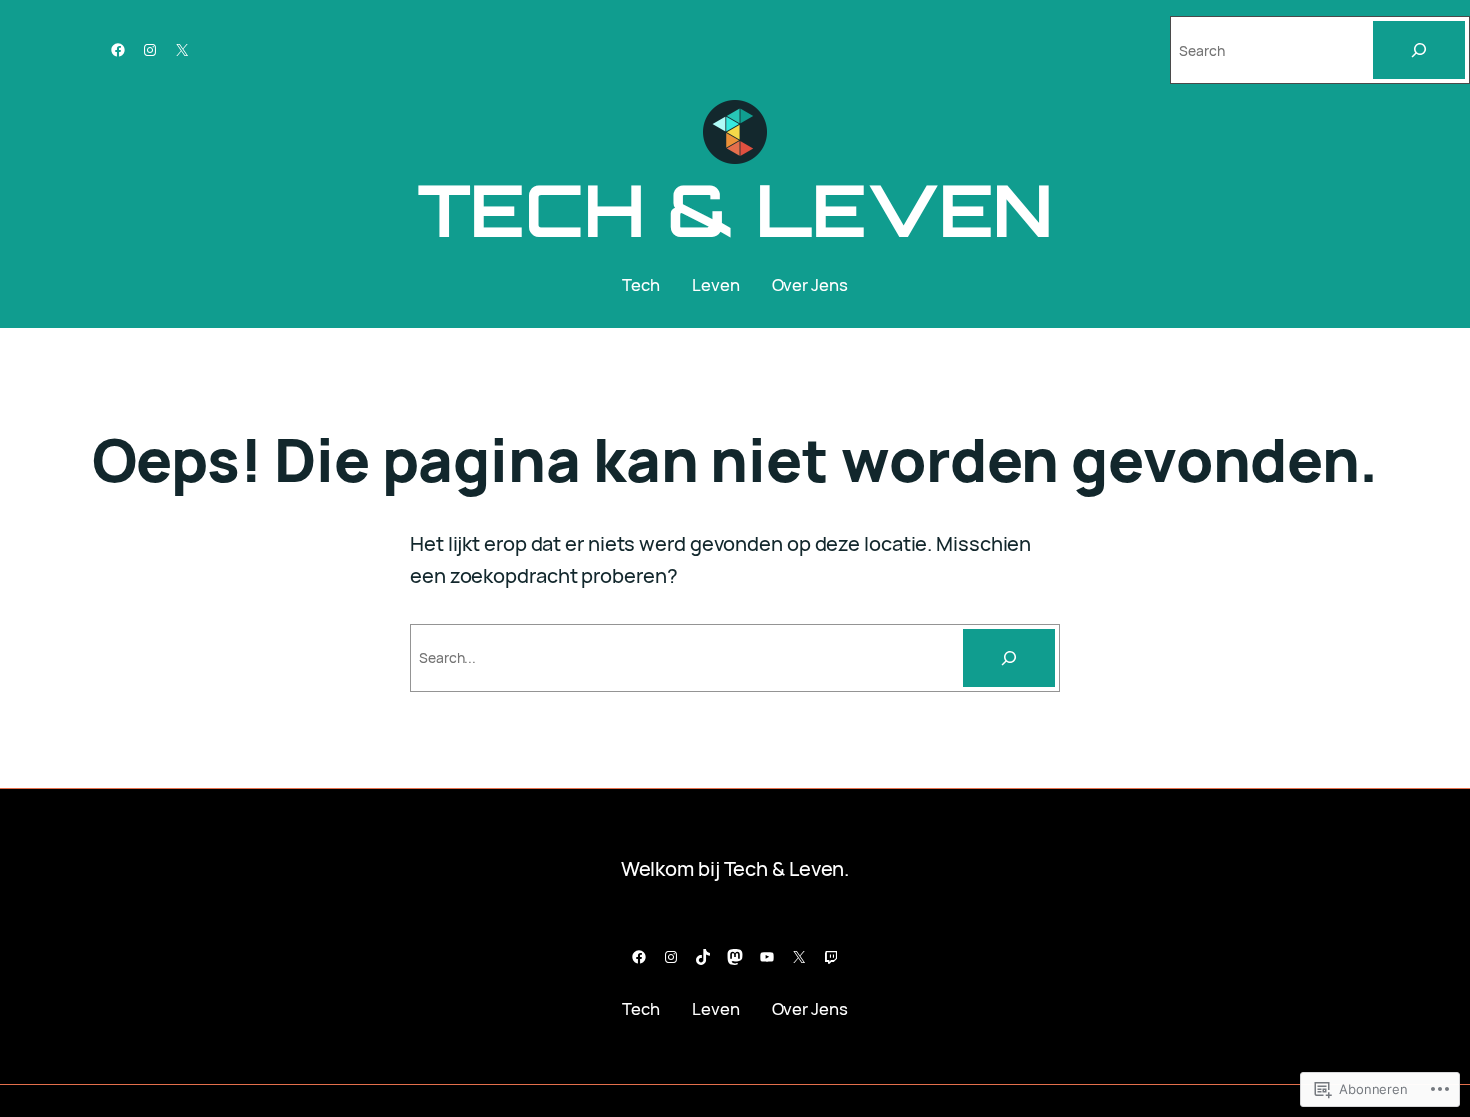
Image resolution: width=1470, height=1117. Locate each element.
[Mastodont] (735, 957)
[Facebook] (118, 50)
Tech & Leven (735, 209)
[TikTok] (703, 957)
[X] (182, 50)
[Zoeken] (1009, 658)
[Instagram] (150, 50)
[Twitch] (831, 957)
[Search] (1419, 50)
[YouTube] (767, 957)
